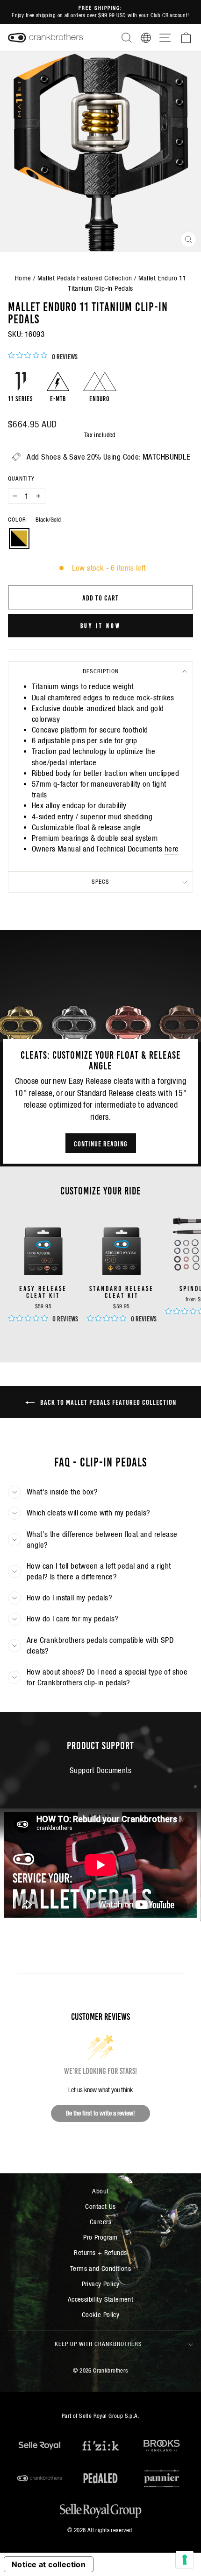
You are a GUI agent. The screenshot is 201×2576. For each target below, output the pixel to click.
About (100, 2191)
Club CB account (169, 15)
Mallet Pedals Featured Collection (85, 278)
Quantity (21, 478)
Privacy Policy (101, 2284)
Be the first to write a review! (100, 2113)
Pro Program (100, 2237)
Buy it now (101, 625)
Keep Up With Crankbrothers (98, 2344)
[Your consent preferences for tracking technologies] (185, 2560)
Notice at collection (49, 2564)
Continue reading (101, 1143)
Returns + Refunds (100, 2252)
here (172, 849)
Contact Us (100, 2206)
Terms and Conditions (100, 2268)
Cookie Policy (100, 2314)
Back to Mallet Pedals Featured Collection (107, 1402)
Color (34, 520)
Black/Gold (19, 538)
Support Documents (100, 1770)
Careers (100, 2222)
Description (101, 671)
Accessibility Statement (101, 2299)
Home (23, 278)
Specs (100, 882)
